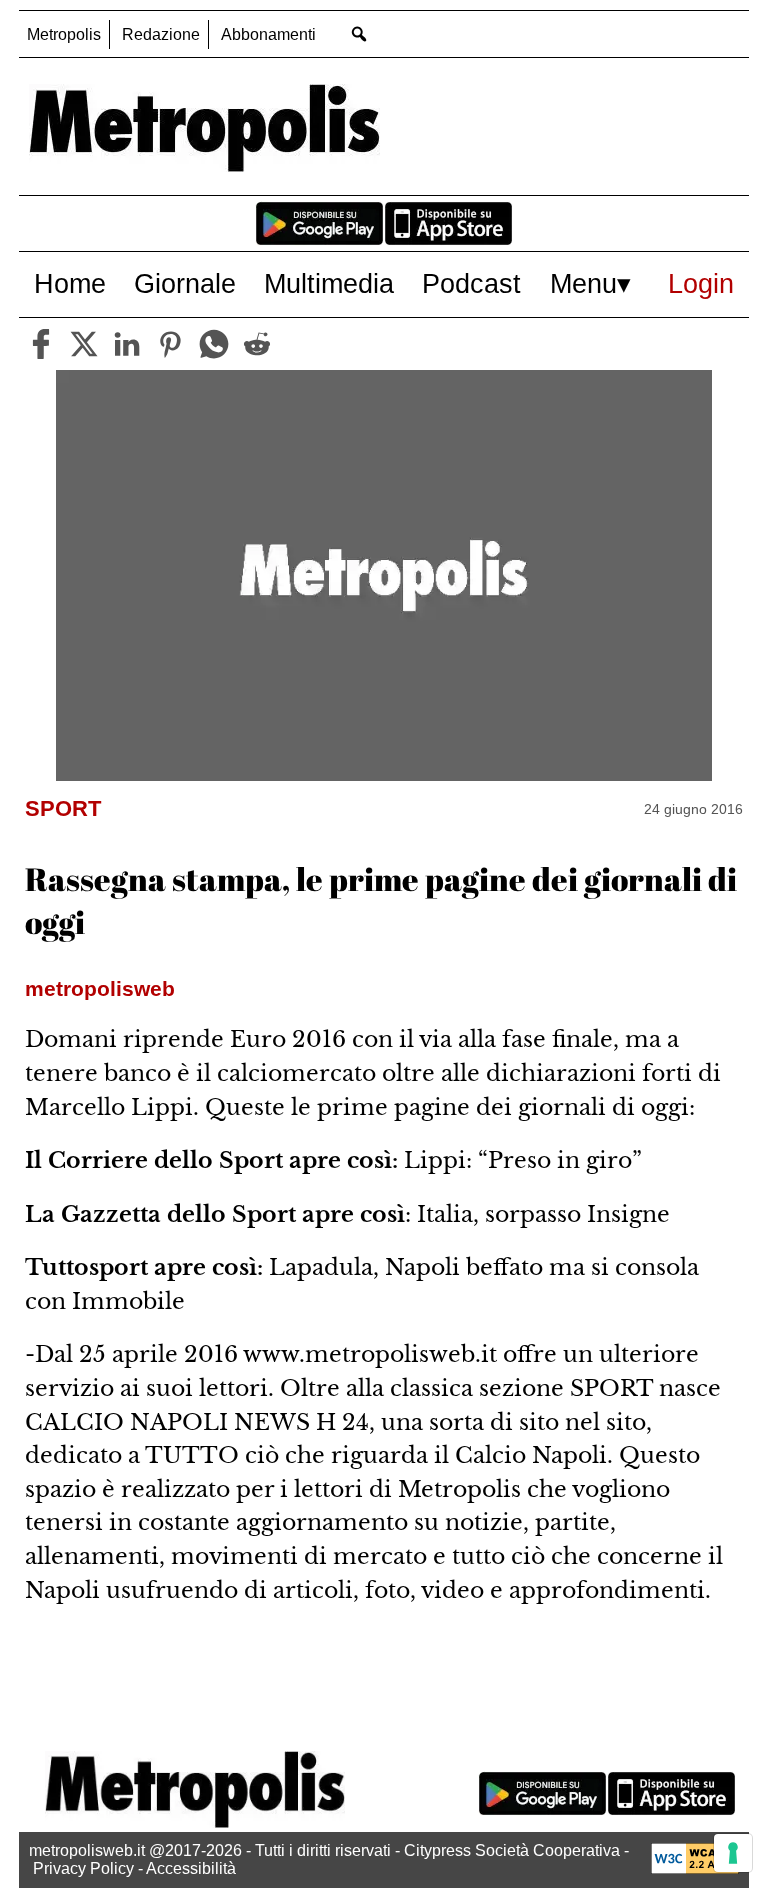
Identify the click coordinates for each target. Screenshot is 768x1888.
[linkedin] (127, 344)
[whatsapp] (214, 344)
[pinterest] (170, 344)
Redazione (161, 34)
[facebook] (41, 344)
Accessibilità (191, 1868)
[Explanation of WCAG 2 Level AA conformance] (695, 1868)
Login (701, 283)
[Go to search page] (358, 33)
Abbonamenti (268, 34)
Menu (583, 283)
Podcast (471, 283)
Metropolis (64, 34)
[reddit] (257, 344)
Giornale (185, 283)
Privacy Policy (83, 1868)
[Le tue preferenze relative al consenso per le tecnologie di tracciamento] (733, 1853)
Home (70, 283)
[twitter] (84, 344)
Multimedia (329, 283)
